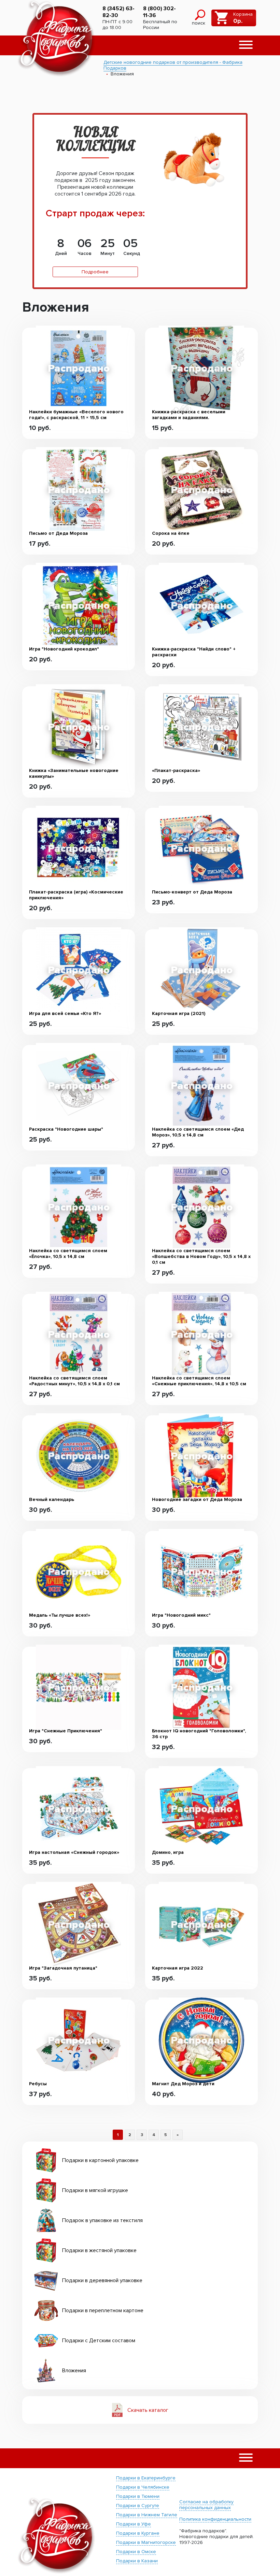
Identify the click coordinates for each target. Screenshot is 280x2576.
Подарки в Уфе (134, 2524)
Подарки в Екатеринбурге (146, 2478)
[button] (246, 45)
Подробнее (95, 272)
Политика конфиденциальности (215, 2519)
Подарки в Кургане (138, 2533)
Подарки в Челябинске (143, 2487)
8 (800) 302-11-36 (159, 12)
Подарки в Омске (136, 2552)
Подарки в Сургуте (138, 2506)
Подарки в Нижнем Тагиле (147, 2515)
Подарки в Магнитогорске (146, 2542)
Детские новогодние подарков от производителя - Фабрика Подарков (173, 65)
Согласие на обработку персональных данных (206, 2505)
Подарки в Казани (137, 2561)
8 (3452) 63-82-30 (118, 12)
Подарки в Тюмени (138, 2496)
